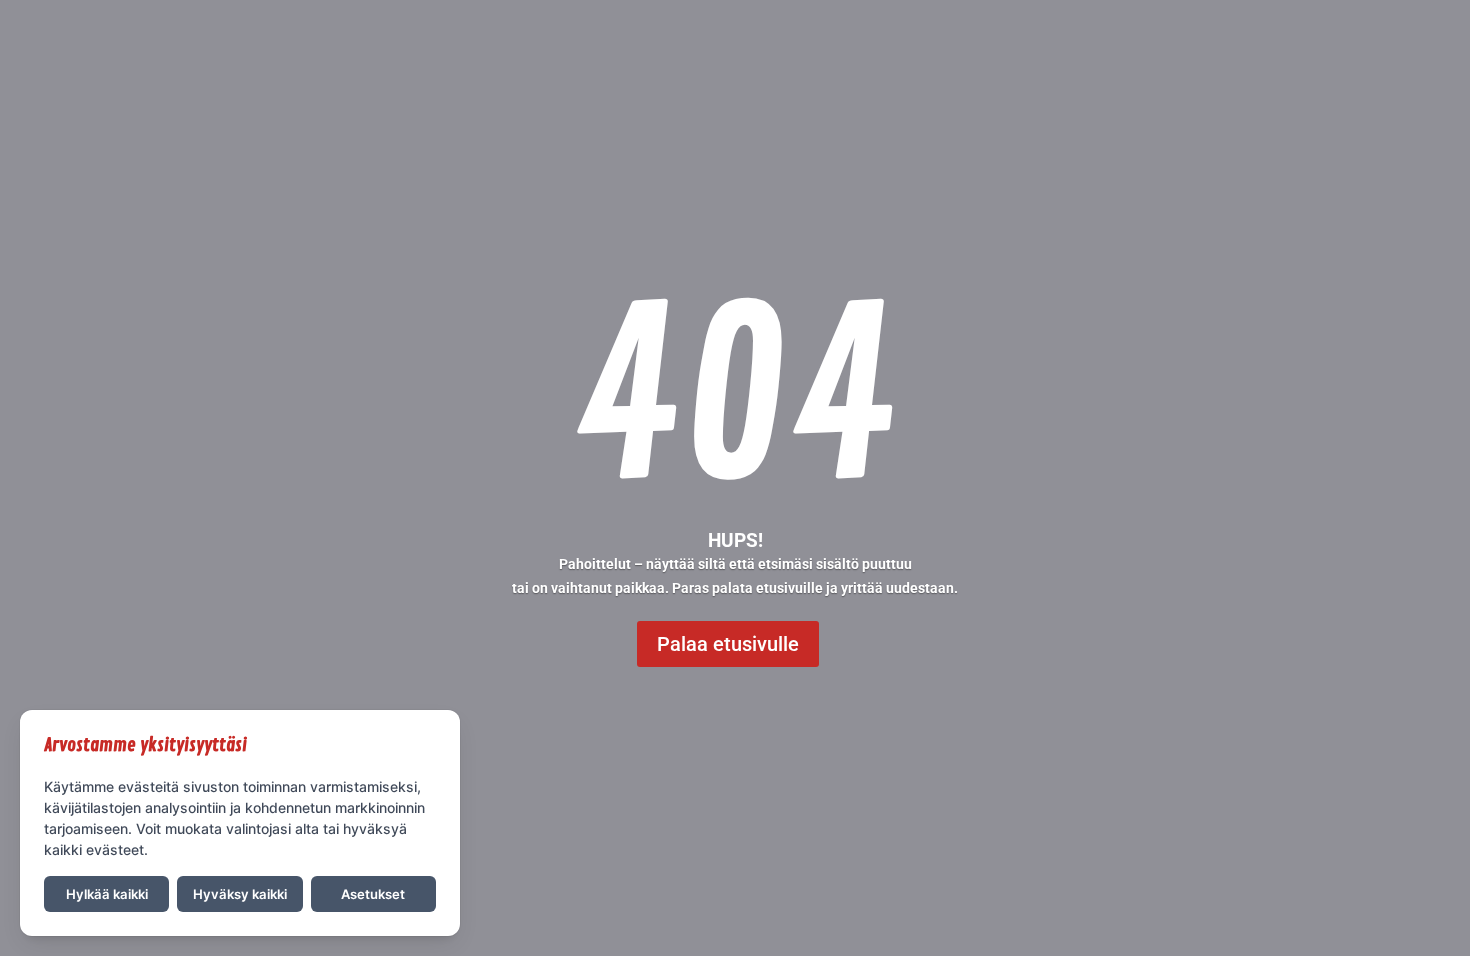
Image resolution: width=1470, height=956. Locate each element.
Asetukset (373, 894)
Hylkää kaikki (107, 894)
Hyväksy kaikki (240, 894)
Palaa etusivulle (728, 644)
